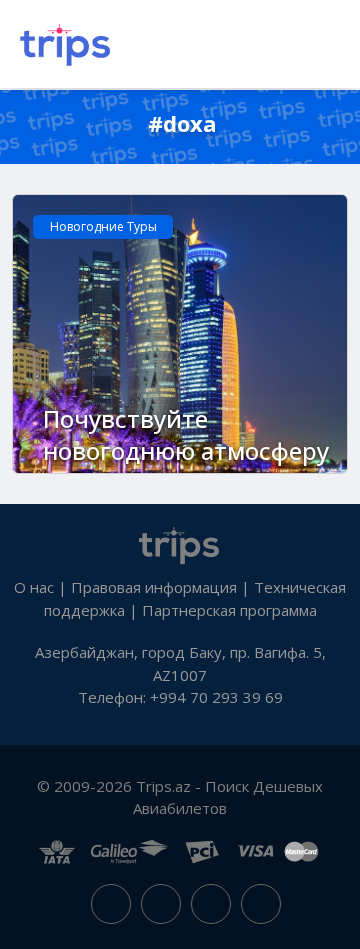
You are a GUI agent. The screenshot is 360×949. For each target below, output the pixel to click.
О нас (34, 587)
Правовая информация (154, 587)
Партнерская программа (229, 610)
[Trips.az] (180, 544)
